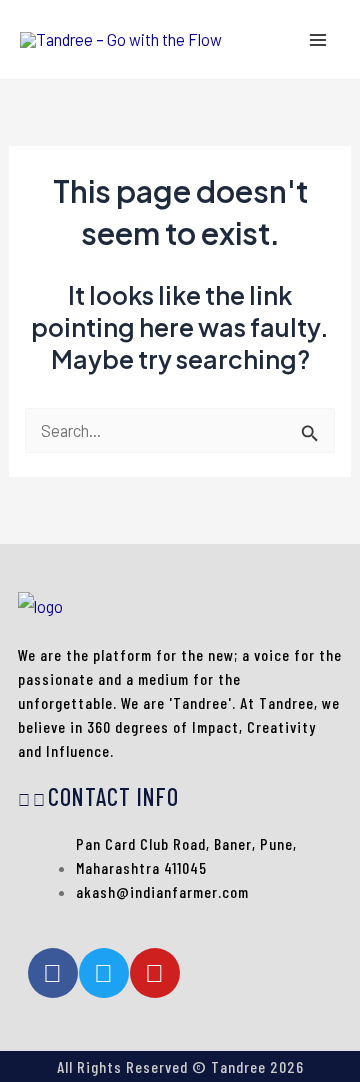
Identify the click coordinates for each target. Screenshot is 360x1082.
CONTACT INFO (113, 796)
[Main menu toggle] (317, 39)
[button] (180, 799)
